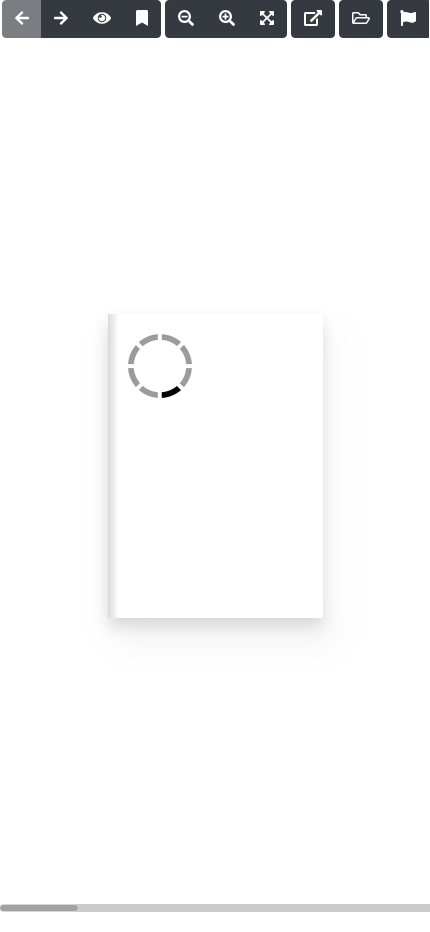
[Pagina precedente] (22, 19)
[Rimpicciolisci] (186, 19)
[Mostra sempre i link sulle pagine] (102, 19)
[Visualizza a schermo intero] (267, 19)
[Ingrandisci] (227, 19)
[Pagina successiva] (61, 19)
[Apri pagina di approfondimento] (313, 19)
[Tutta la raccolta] (361, 19)
